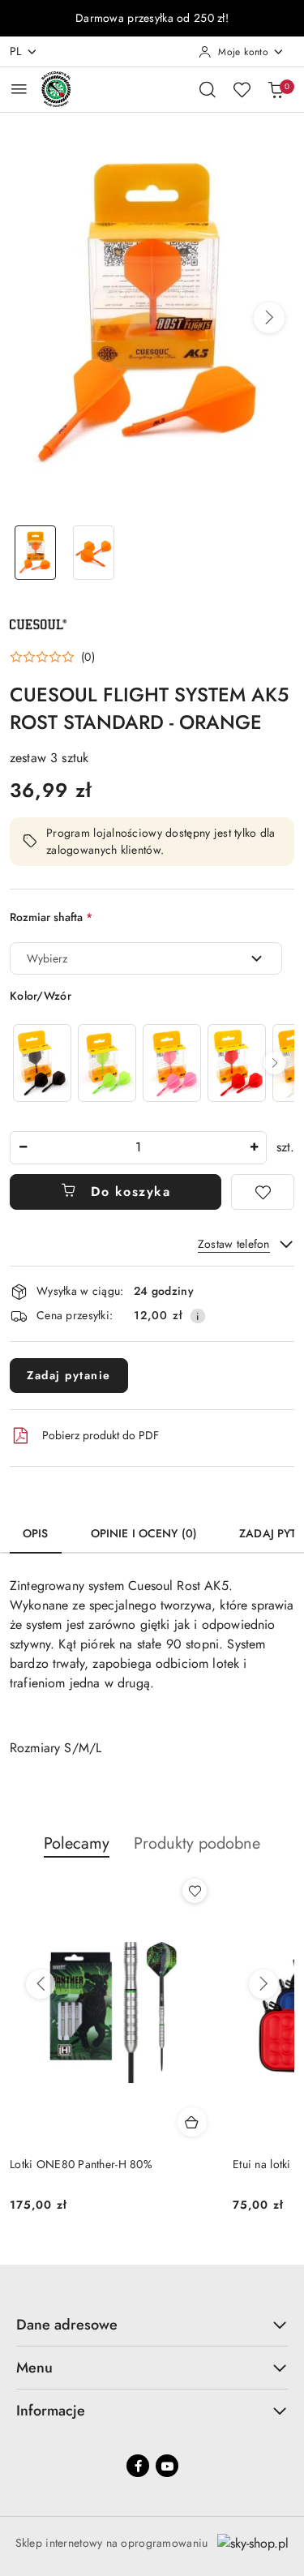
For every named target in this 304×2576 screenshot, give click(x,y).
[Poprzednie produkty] (41, 1984)
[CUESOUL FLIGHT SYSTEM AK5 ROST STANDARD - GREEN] (107, 1063)
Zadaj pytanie (69, 1375)
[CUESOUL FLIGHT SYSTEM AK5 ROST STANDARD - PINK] (172, 1063)
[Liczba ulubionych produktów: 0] (242, 89)
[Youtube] (167, 2466)
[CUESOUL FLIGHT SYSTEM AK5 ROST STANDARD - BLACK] (42, 1063)
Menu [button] (34, 2368)
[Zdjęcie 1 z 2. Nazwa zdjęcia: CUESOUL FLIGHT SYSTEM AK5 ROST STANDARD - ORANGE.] (36, 553)
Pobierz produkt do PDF (101, 1435)
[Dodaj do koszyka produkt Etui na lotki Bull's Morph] (192, 2122)
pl (16, 51)
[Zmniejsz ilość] (23, 1148)
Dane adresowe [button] (67, 2325)
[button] (269, 318)
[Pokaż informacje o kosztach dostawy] (198, 1316)
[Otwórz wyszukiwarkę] (208, 89)
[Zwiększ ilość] (254, 1148)
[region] (152, 1063)
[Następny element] (275, 1063)
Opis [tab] (36, 1533)
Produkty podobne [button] (197, 1843)
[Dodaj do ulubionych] (263, 1192)
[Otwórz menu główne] (19, 89)
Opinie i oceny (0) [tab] (144, 1533)
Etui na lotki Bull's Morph (71, 2164)
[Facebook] (138, 2466)
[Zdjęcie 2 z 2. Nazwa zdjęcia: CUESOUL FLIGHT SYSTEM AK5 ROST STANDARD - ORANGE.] (94, 553)
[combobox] (146, 958)
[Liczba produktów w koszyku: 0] (276, 89)
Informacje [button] (51, 2411)
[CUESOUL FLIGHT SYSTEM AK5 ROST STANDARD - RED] (237, 1063)
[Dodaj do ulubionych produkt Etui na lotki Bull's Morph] (195, 1891)
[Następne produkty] (263, 1984)
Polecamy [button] (77, 1843)
